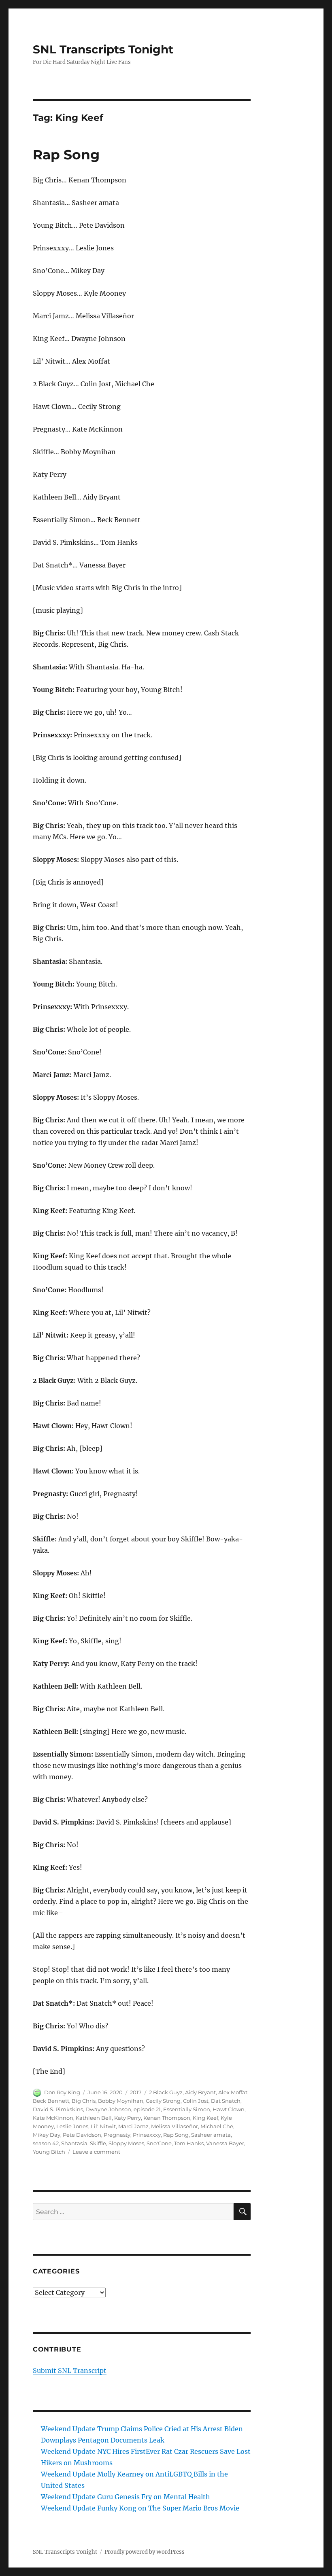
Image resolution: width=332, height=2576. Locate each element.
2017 (136, 2092)
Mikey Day (47, 2135)
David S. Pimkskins (58, 2109)
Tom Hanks (189, 2143)
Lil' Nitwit (103, 2126)
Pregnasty (117, 2135)
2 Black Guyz (166, 2092)
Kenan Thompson (167, 2118)
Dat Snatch (226, 2101)
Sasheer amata (211, 2135)
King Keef (205, 2118)
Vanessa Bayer (225, 2143)
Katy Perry (128, 2118)
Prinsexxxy (147, 2135)
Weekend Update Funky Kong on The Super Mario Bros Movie (140, 2508)
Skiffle (98, 2143)
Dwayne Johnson (108, 2109)
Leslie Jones (72, 2126)
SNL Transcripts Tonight (103, 49)
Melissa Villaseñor (175, 2126)
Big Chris (84, 2101)
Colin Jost (196, 2101)
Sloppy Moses (126, 2143)
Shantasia (74, 2143)
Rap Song (66, 155)
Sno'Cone (159, 2143)
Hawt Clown (229, 2109)
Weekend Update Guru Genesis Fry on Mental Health (126, 2497)
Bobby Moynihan (121, 2101)
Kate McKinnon (53, 2118)
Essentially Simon (187, 2109)
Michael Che (217, 2126)
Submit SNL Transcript (70, 2371)
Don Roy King (62, 2092)
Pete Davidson (82, 2135)
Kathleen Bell (94, 2118)
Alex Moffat (233, 2092)
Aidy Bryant (200, 2092)
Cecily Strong (163, 2101)
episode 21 (147, 2109)
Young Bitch (49, 2152)
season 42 (46, 2143)
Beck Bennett (51, 2101)
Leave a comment (96, 2152)
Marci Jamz (133, 2126)
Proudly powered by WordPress (145, 2552)
